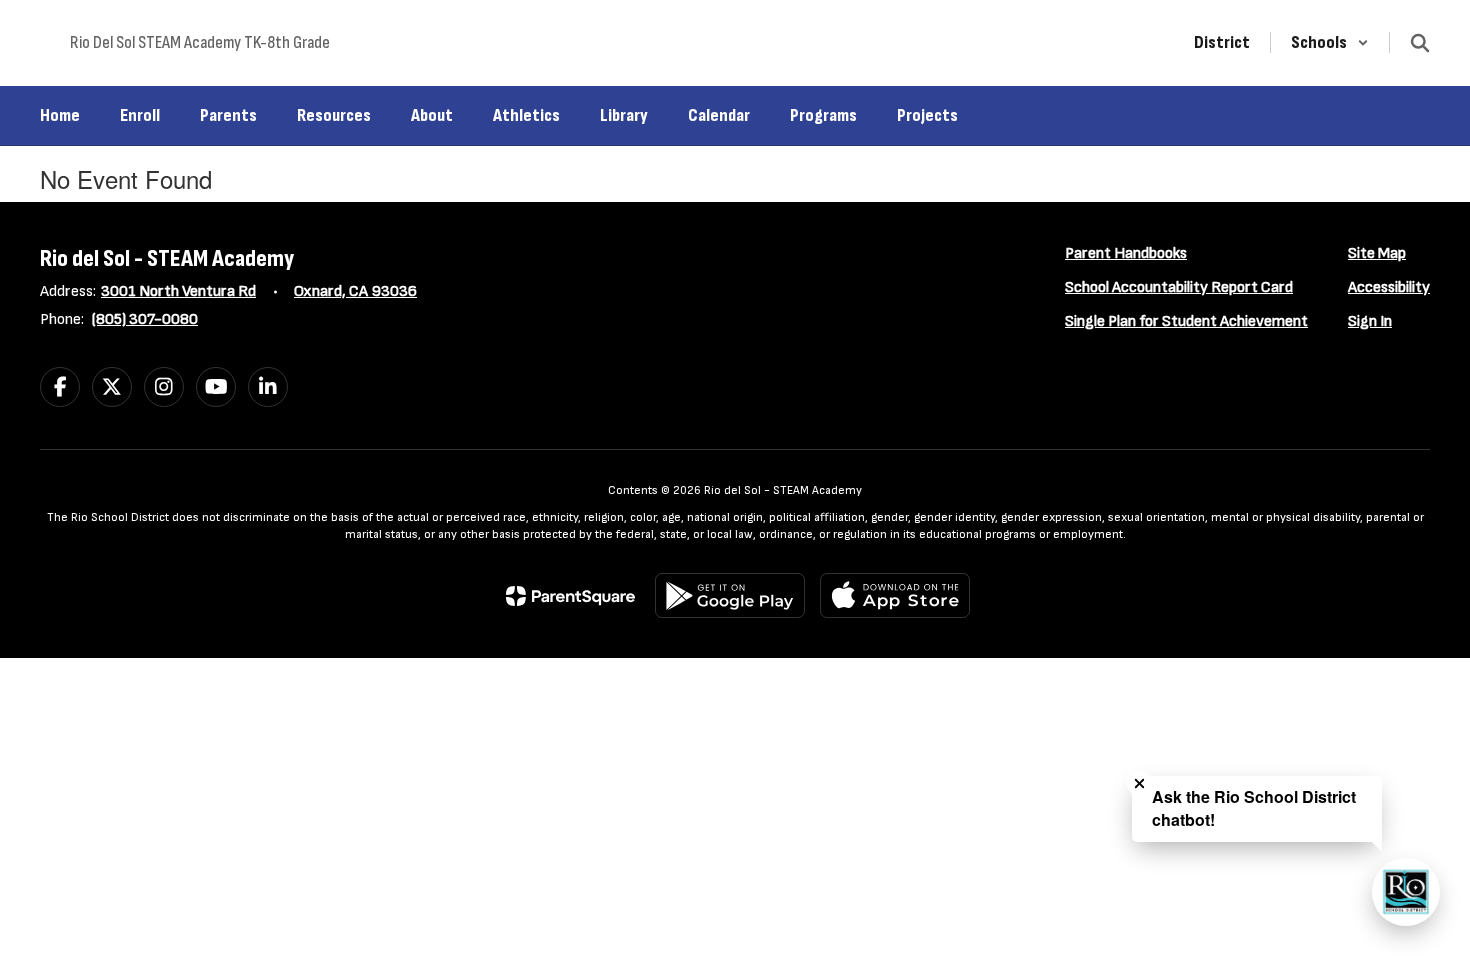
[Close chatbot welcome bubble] (1139, 783)
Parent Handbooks (1126, 253)
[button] (1330, 42)
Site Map (1377, 253)
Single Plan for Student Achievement (1186, 321)
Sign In (1370, 321)
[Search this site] (1420, 43)
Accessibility (1389, 287)
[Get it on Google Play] (730, 595)
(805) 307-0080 (145, 319)
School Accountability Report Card (1179, 287)
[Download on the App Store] (895, 595)
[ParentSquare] (570, 596)
